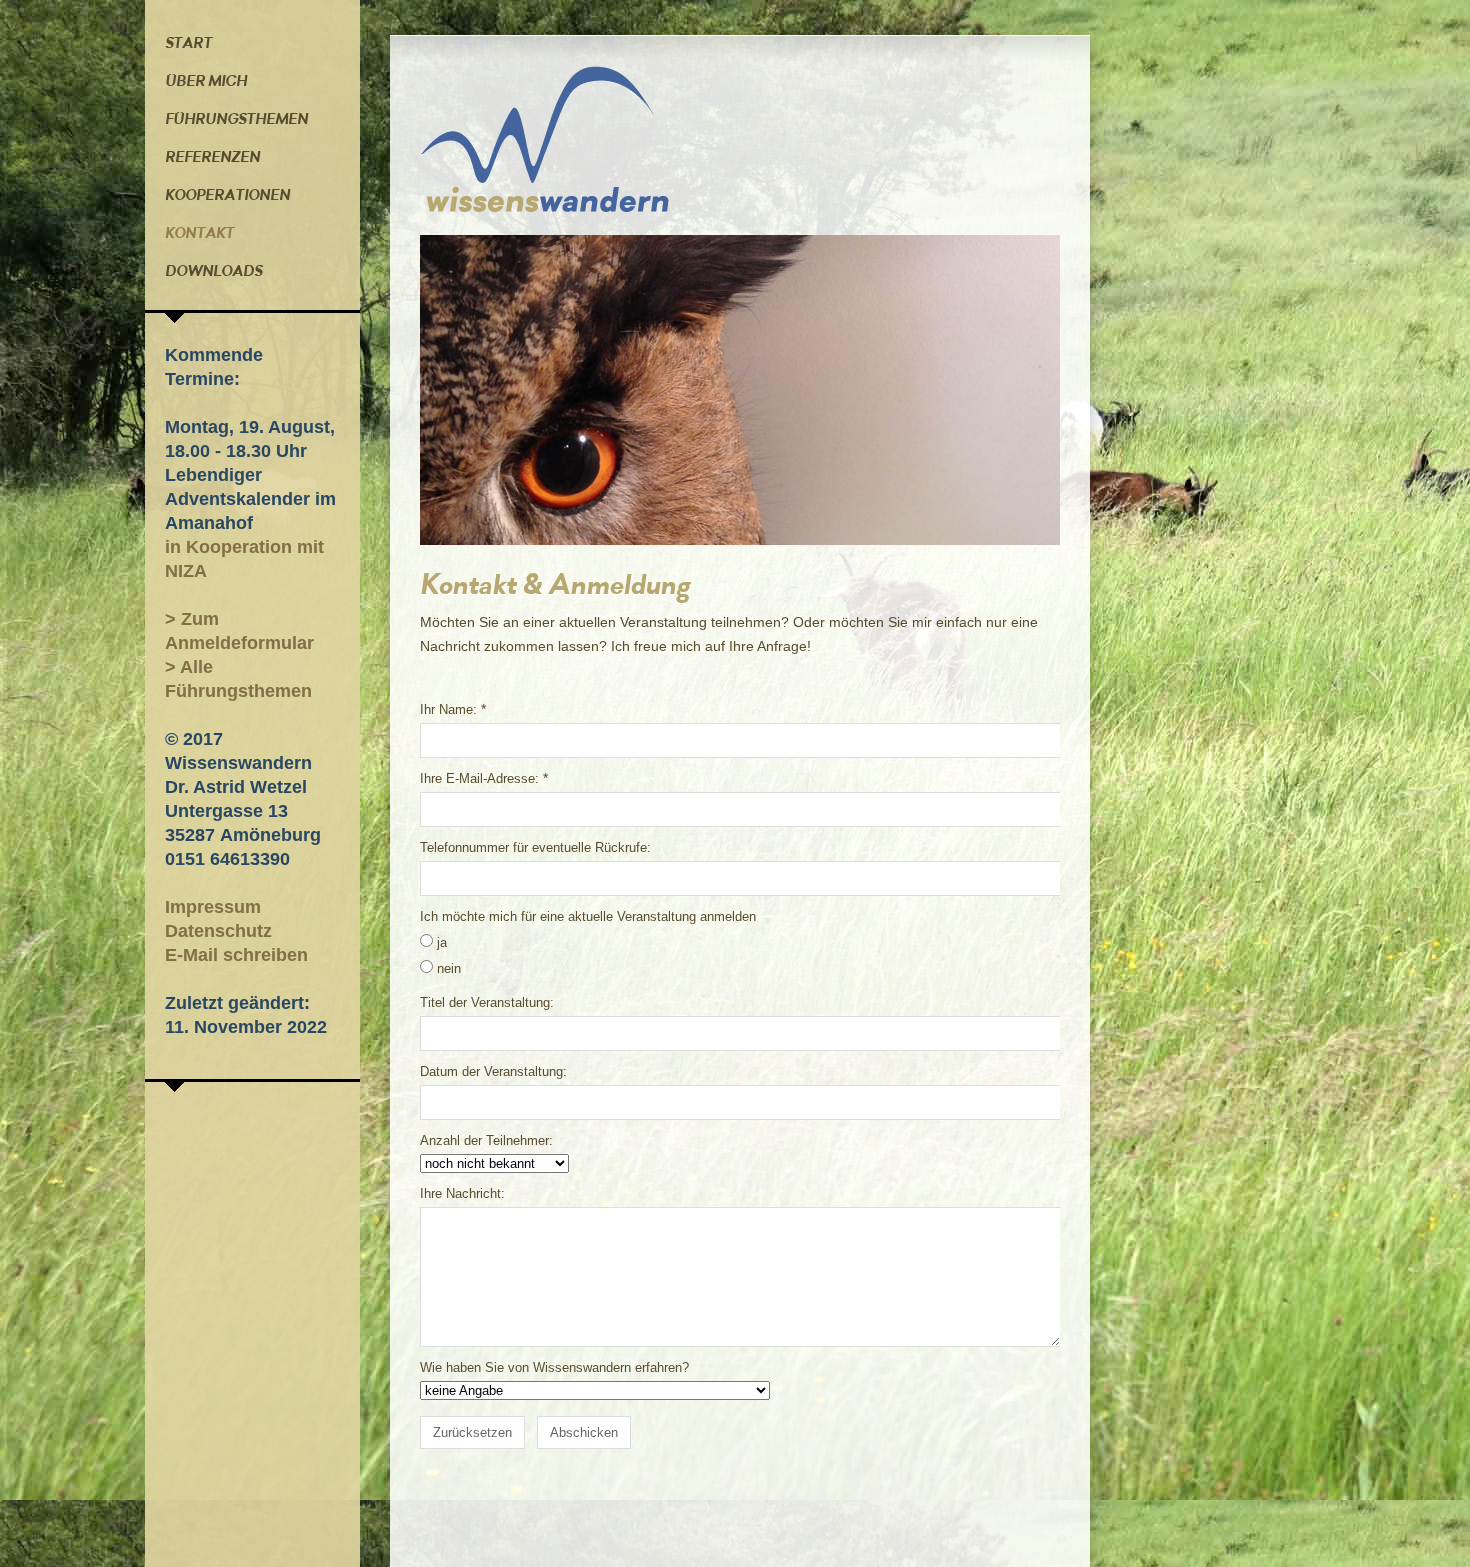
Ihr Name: (448, 709)
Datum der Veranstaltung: (493, 1071)
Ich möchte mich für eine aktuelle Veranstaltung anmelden (588, 916)
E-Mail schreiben (236, 955)
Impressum (213, 907)
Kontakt (199, 233)
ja (442, 942)
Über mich (206, 81)
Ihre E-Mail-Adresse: (479, 778)
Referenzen (212, 157)
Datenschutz (218, 931)
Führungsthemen (236, 119)
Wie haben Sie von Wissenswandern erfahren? (554, 1367)
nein (449, 968)
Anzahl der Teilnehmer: (486, 1140)
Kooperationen (227, 195)
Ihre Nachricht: (462, 1193)
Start (188, 43)
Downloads (213, 271)
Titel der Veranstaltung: (487, 1002)
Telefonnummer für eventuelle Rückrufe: (535, 847)
